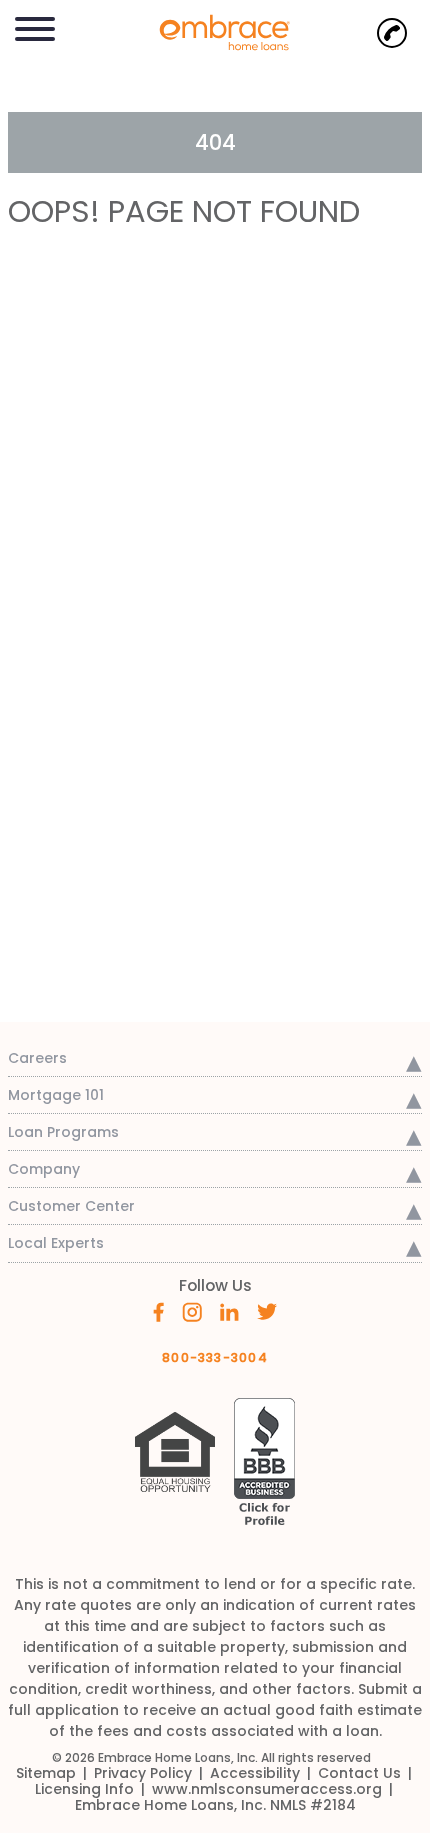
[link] (215, 30)
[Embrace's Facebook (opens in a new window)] (158, 1311)
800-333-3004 (215, 1357)
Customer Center (71, 1206)
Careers (37, 1058)
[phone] (392, 33)
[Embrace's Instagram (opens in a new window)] (192, 1311)
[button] (35, 25)
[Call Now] (392, 33)
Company (44, 1169)
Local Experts (56, 1243)
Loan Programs (63, 1132)
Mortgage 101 (56, 1095)
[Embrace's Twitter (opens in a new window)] (267, 1310)
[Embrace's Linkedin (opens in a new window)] (229, 1310)
